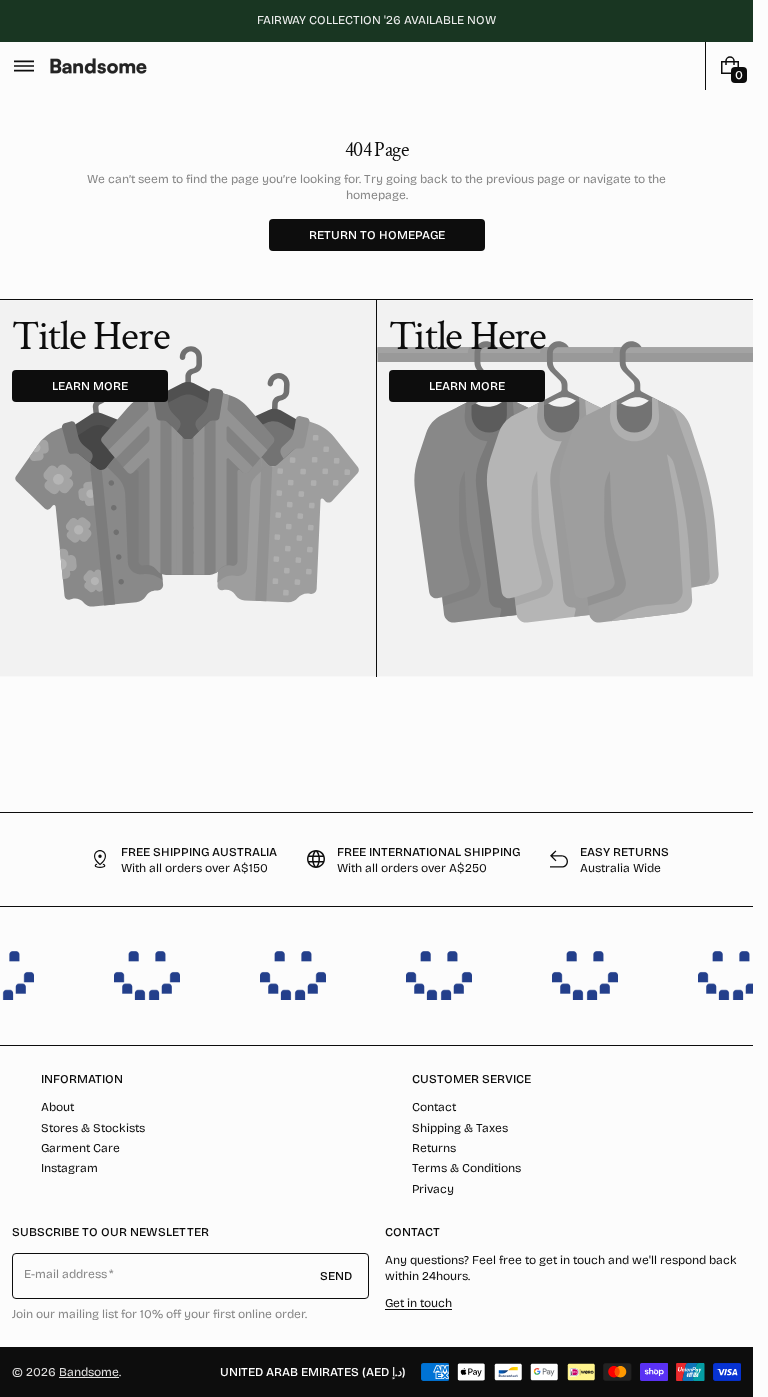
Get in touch (418, 1303)
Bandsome (89, 1372)
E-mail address (66, 1274)
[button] (24, 66)
